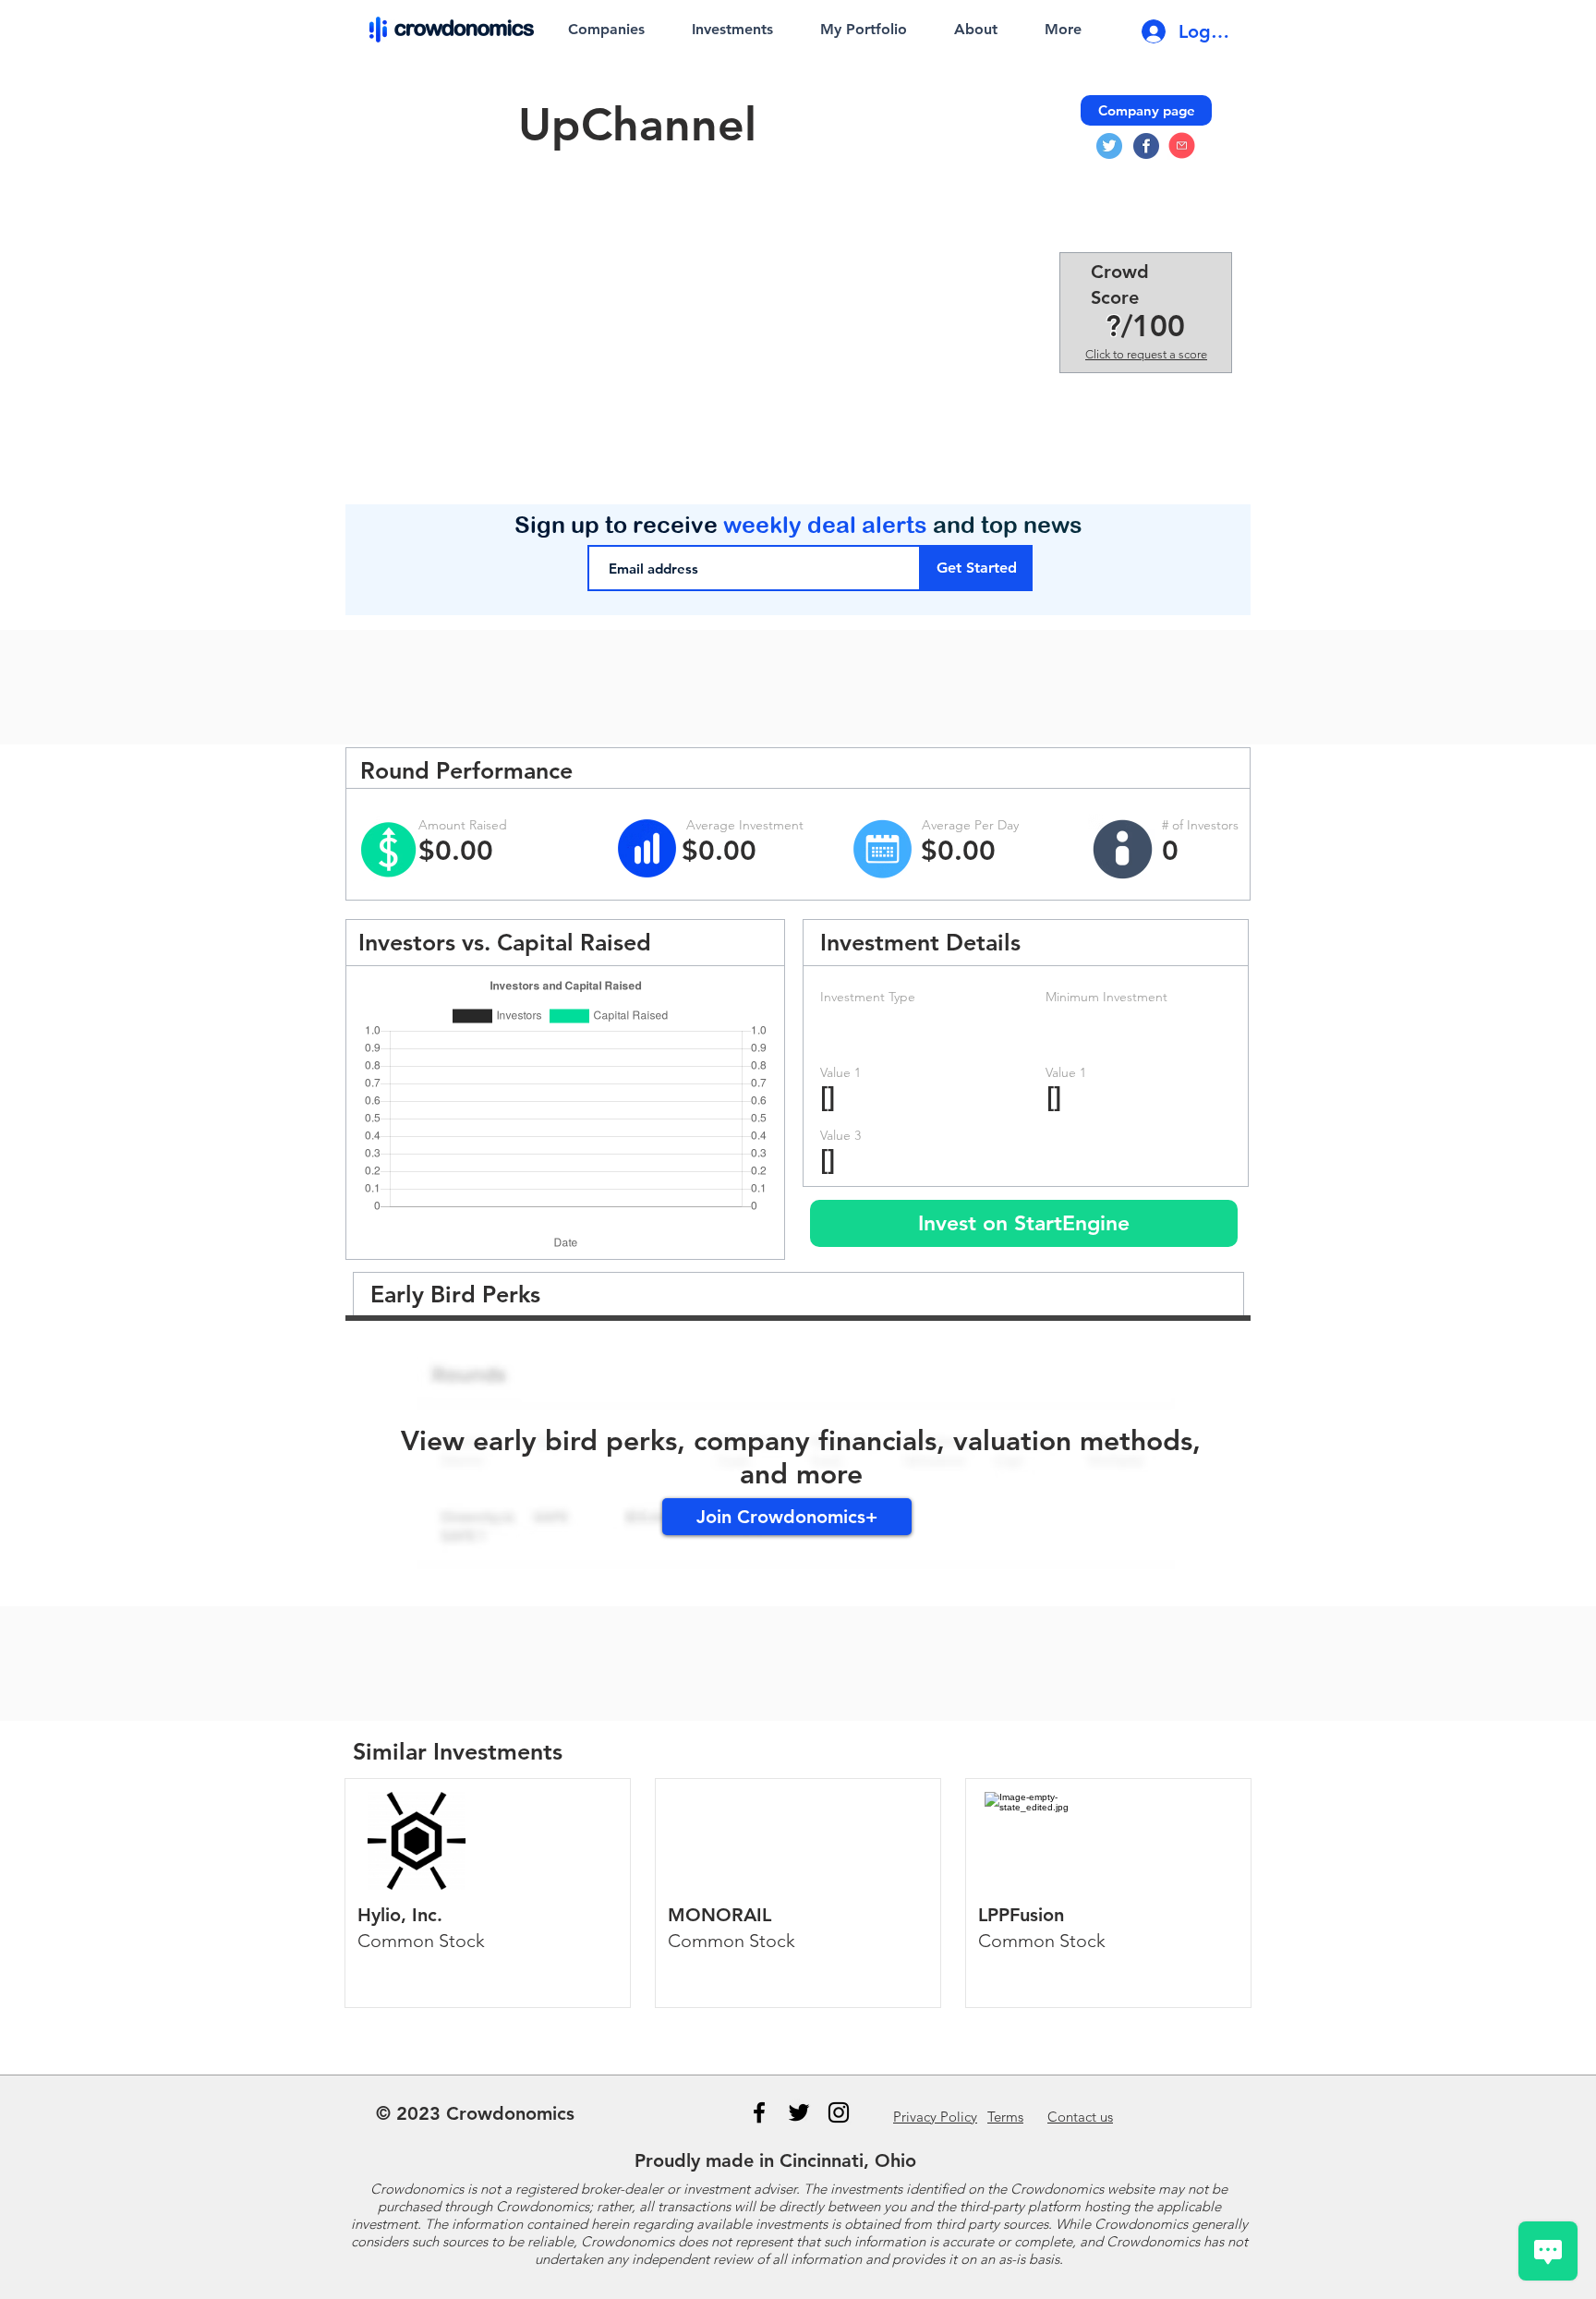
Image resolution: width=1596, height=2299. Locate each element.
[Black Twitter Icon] (799, 2112)
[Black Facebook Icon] (759, 2112)
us (1080, 2117)
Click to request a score (1146, 354)
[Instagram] (839, 2112)
